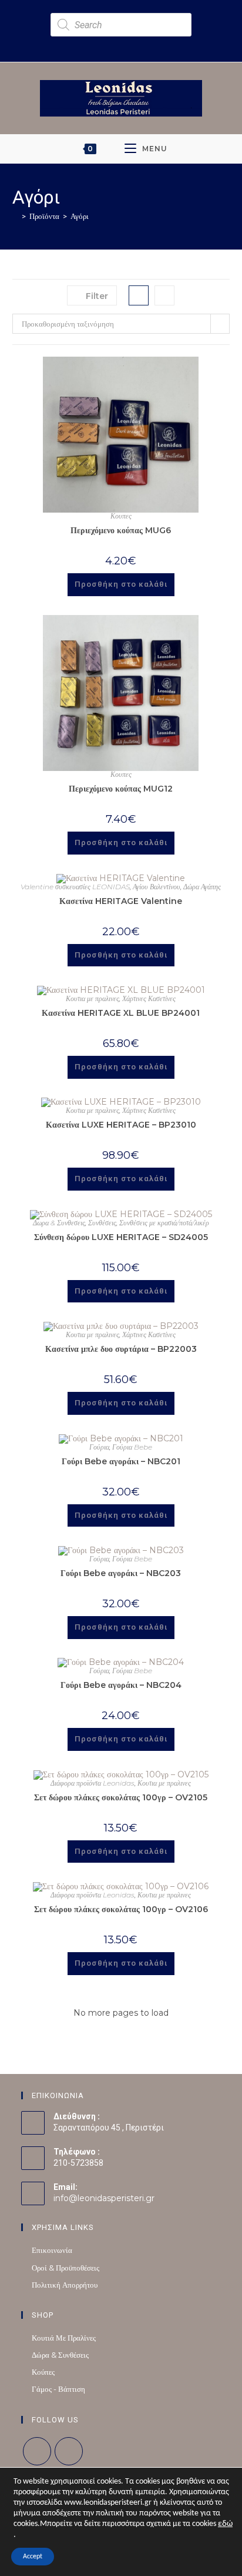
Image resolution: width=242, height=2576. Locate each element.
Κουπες (121, 516)
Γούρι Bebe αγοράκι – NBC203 (121, 1573)
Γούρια (99, 1447)
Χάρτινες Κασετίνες (149, 998)
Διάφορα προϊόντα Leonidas (93, 1783)
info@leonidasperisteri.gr (104, 2198)
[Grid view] (139, 295)
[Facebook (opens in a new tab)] (112, 43)
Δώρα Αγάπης (202, 887)
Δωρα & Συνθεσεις (59, 1223)
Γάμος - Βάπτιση (58, 2389)
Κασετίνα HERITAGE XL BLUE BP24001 (121, 1013)
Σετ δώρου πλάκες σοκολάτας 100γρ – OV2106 (121, 1909)
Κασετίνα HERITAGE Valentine (121, 901)
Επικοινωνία (52, 2250)
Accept (33, 2557)
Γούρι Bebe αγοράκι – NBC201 (121, 1461)
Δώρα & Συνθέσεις (60, 2355)
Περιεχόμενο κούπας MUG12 (121, 789)
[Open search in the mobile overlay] (121, 25)
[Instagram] (69, 2451)
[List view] (164, 295)
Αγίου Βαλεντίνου (157, 887)
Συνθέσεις (102, 1223)
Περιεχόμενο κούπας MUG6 (121, 530)
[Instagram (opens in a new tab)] (126, 43)
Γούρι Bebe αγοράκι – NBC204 (121, 1685)
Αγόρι (80, 216)
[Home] (15, 216)
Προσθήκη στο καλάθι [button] (121, 584)
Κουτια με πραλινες (93, 998)
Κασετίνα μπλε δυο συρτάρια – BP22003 (121, 1349)
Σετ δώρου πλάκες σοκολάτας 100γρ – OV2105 (121, 1797)
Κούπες (43, 2372)
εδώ (225, 2524)
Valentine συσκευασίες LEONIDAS (75, 887)
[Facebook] (37, 2451)
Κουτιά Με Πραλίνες (64, 2338)
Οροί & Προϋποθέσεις (65, 2268)
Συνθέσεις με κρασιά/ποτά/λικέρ (164, 1223)
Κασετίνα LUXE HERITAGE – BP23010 (121, 1125)
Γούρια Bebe (132, 1447)
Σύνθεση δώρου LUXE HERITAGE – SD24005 (121, 1237)
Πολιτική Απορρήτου (65, 2285)
